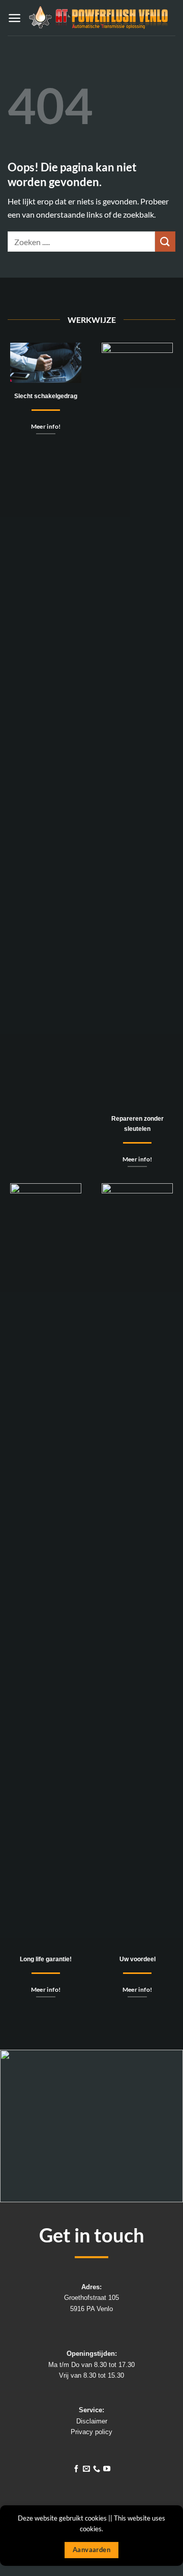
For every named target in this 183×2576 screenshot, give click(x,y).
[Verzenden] (165, 241)
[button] (14, 18)
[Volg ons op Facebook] (76, 2469)
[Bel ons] (97, 2469)
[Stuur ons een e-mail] (86, 2469)
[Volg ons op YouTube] (107, 2469)
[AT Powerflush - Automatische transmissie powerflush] (98, 18)
